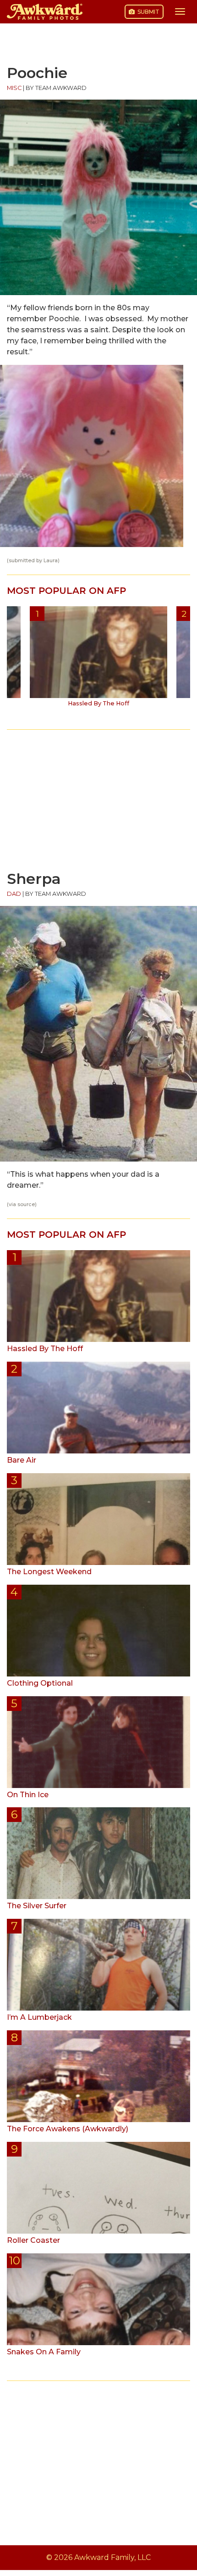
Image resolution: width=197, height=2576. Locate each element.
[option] (98, 660)
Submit (148, 12)
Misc (14, 88)
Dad (14, 894)
